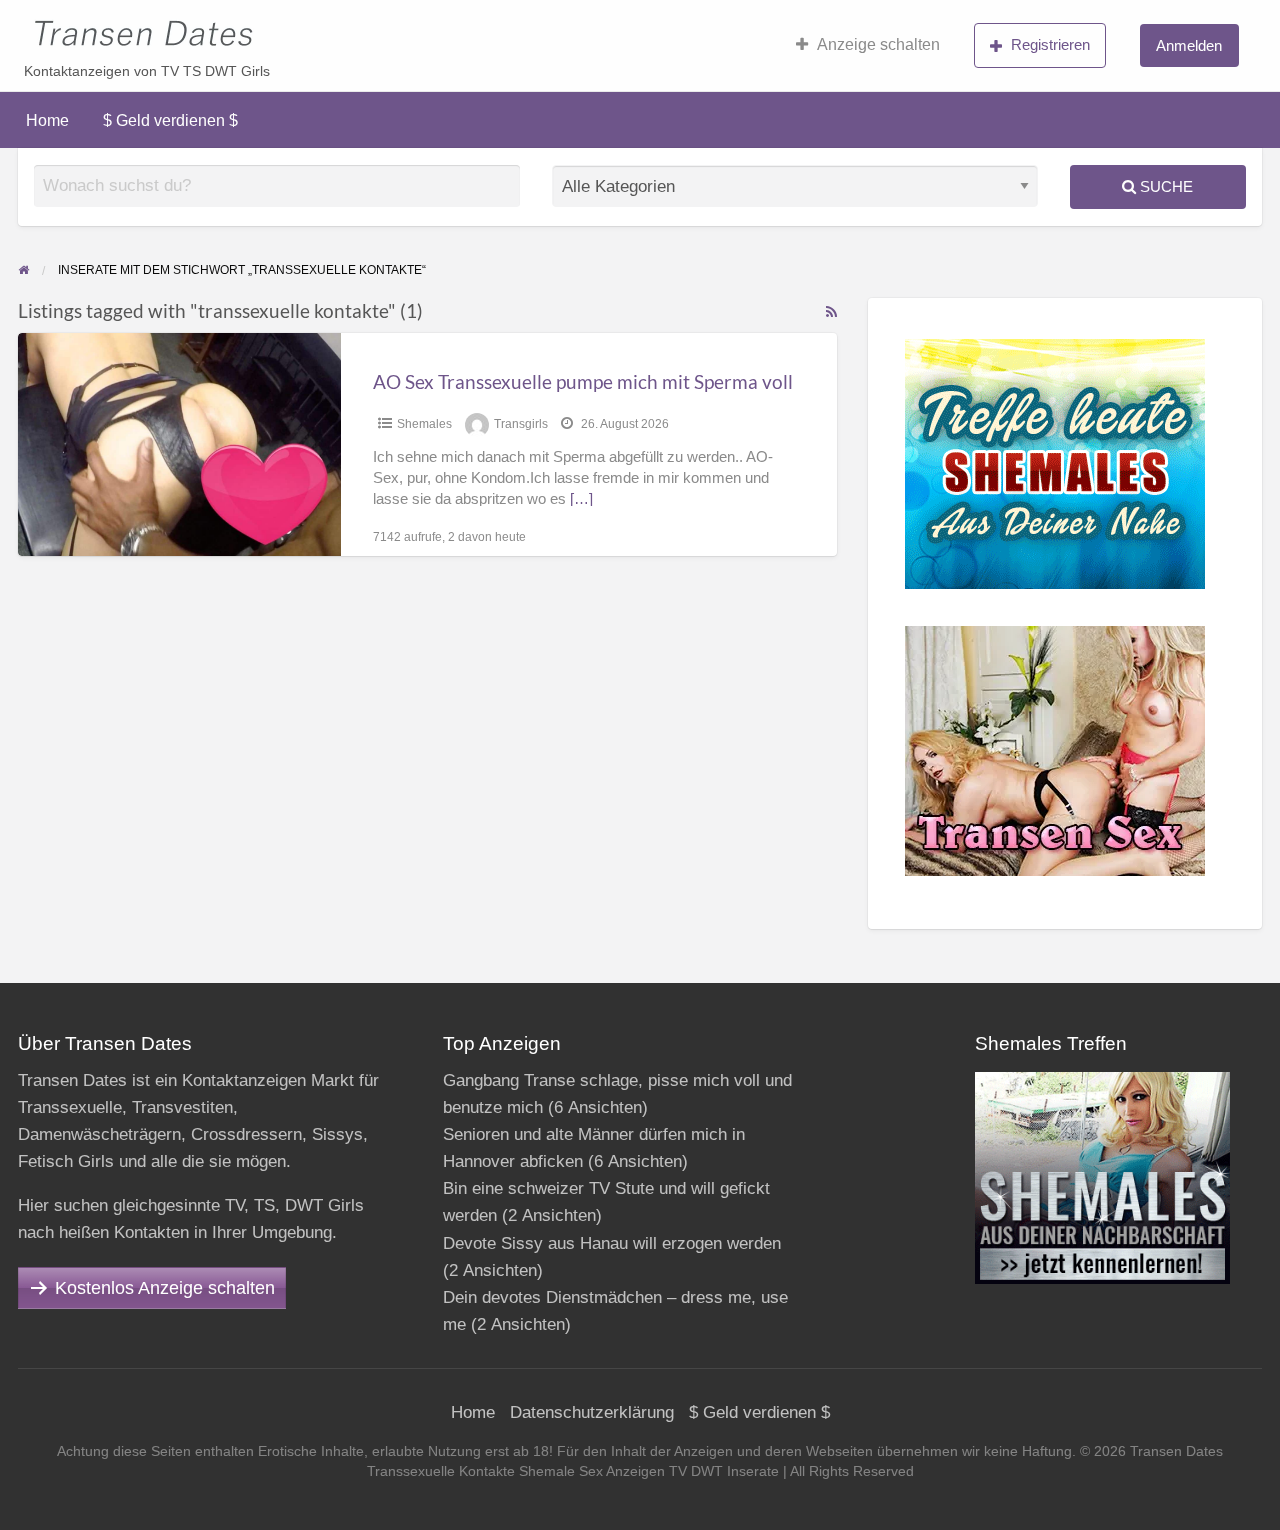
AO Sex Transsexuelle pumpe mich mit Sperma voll (583, 381)
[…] (581, 499)
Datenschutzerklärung (592, 1412)
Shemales (424, 424)
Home (47, 120)
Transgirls (521, 424)
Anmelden (1189, 45)
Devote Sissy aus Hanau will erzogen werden (612, 1243)
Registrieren (1050, 44)
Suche (1164, 186)
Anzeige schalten (878, 44)
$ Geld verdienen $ (170, 120)
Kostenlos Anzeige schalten (165, 1288)
